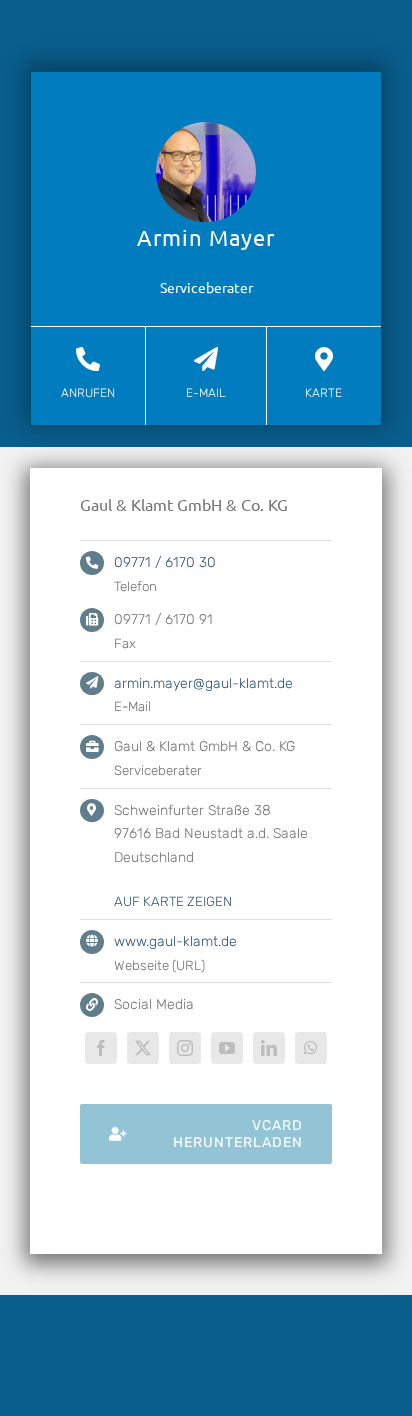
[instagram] (185, 1048)
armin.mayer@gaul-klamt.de (203, 683)
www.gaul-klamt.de (175, 941)
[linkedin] (269, 1048)
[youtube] (227, 1048)
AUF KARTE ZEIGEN (173, 901)
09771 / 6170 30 (165, 562)
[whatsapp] (311, 1048)
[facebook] (101, 1048)
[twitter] (143, 1048)
